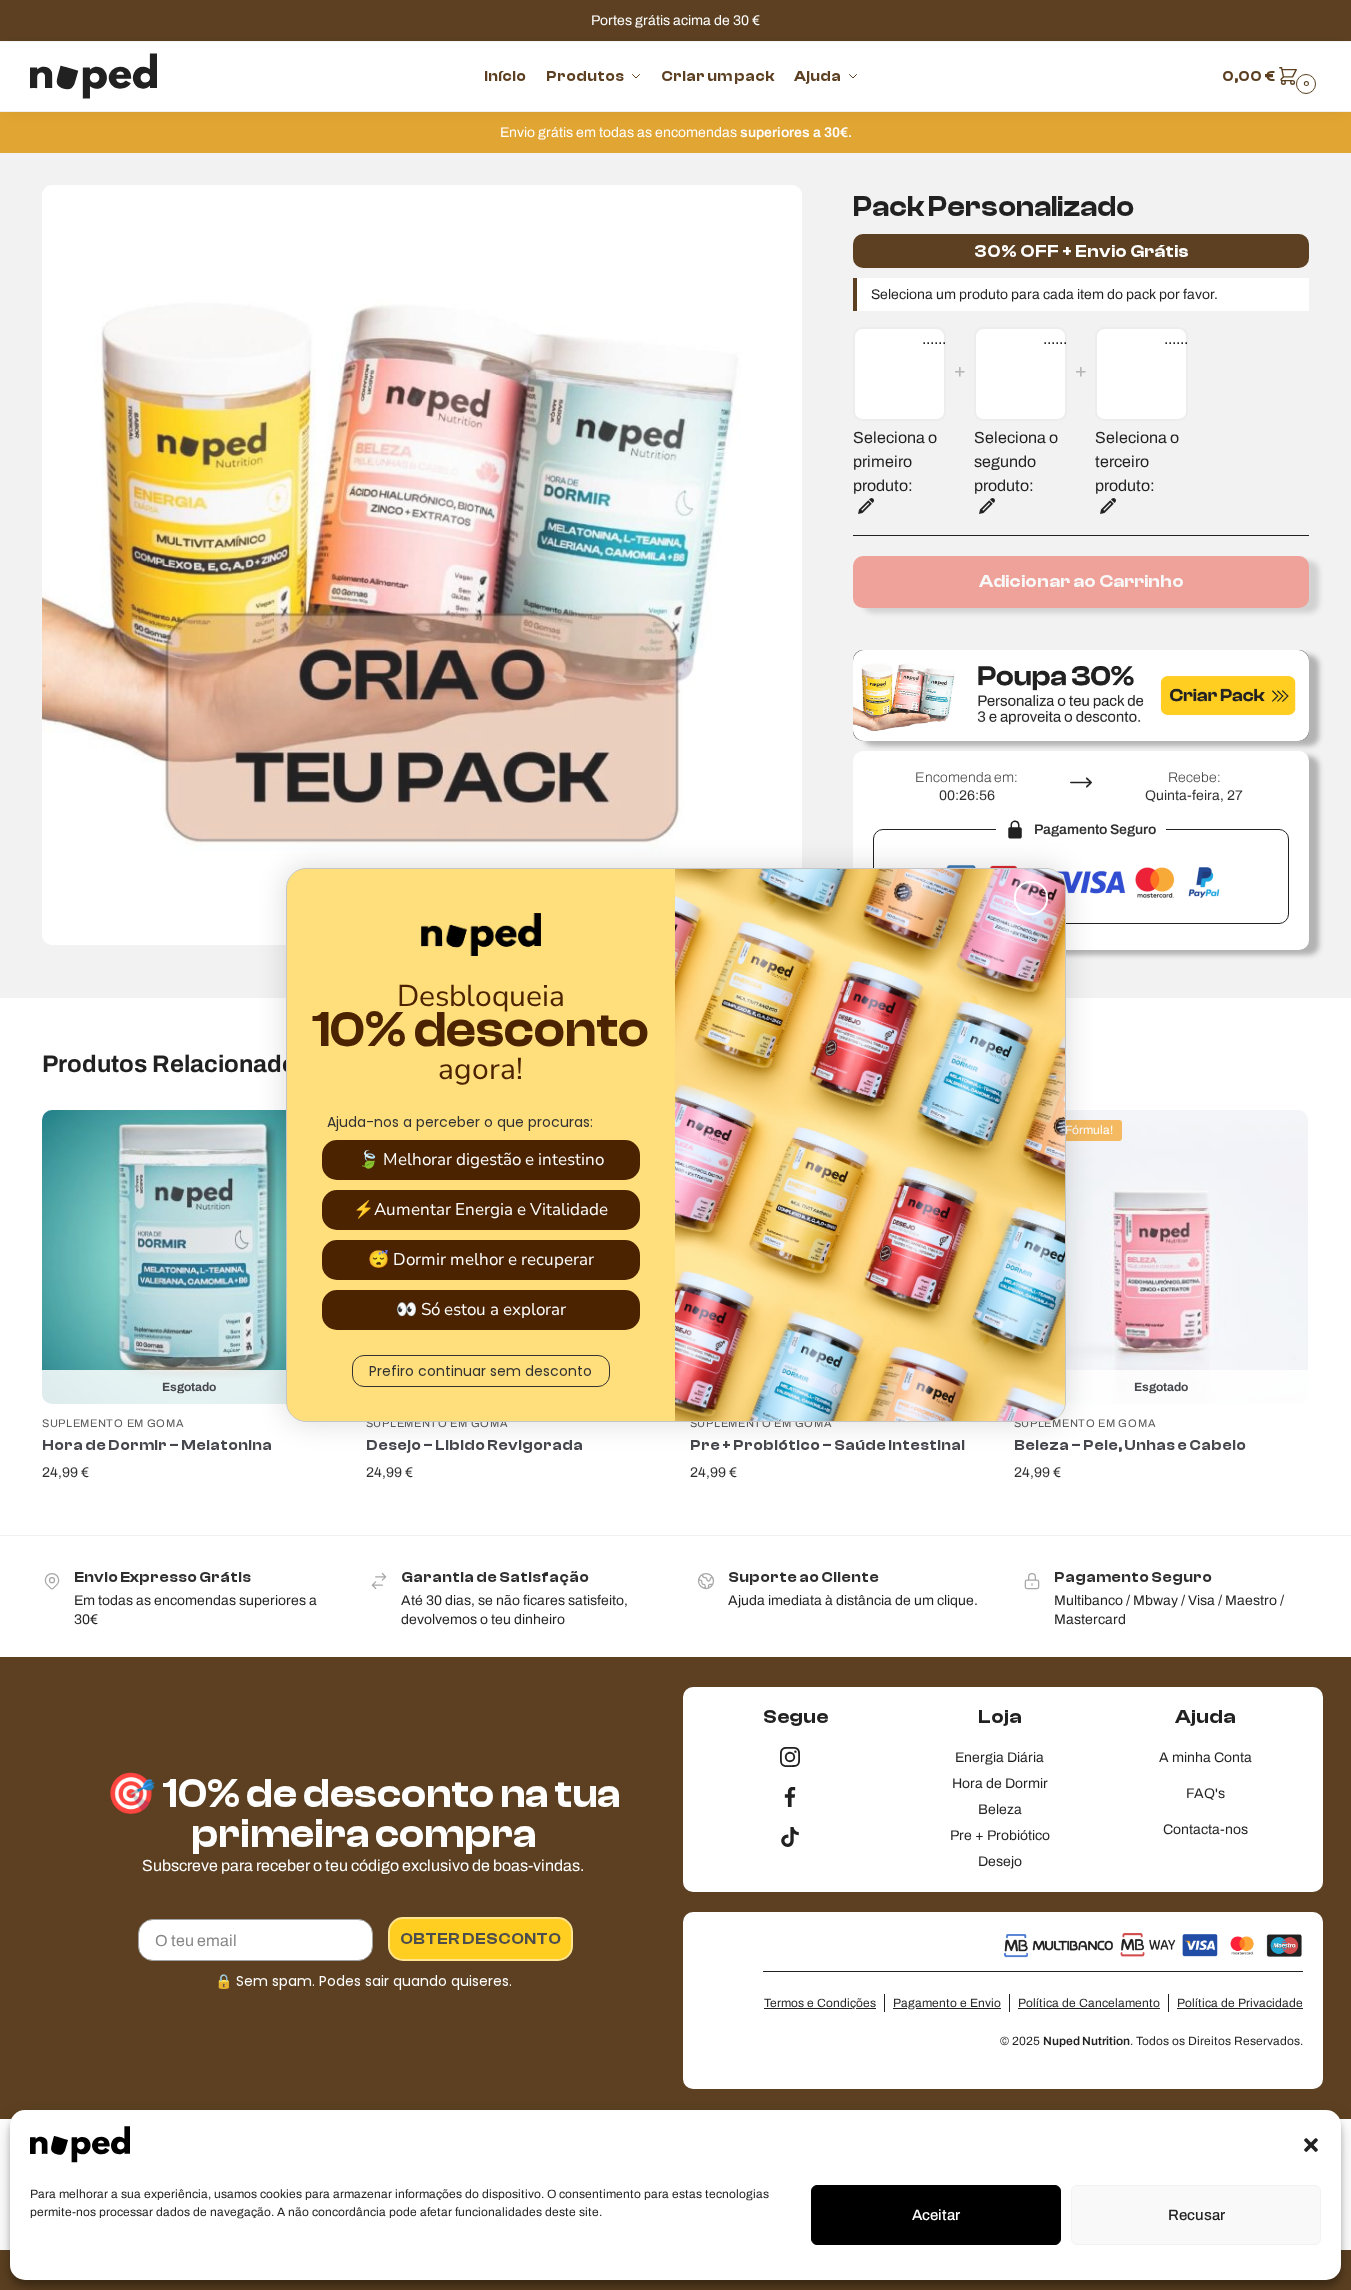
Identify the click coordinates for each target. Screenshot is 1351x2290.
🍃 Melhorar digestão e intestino (481, 1159)
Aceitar (936, 2215)
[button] (1311, 2145)
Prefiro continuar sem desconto (480, 1371)
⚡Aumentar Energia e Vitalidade (480, 1209)
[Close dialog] (1031, 898)
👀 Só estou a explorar (481, 1309)
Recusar (1196, 2215)
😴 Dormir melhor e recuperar (481, 1259)
